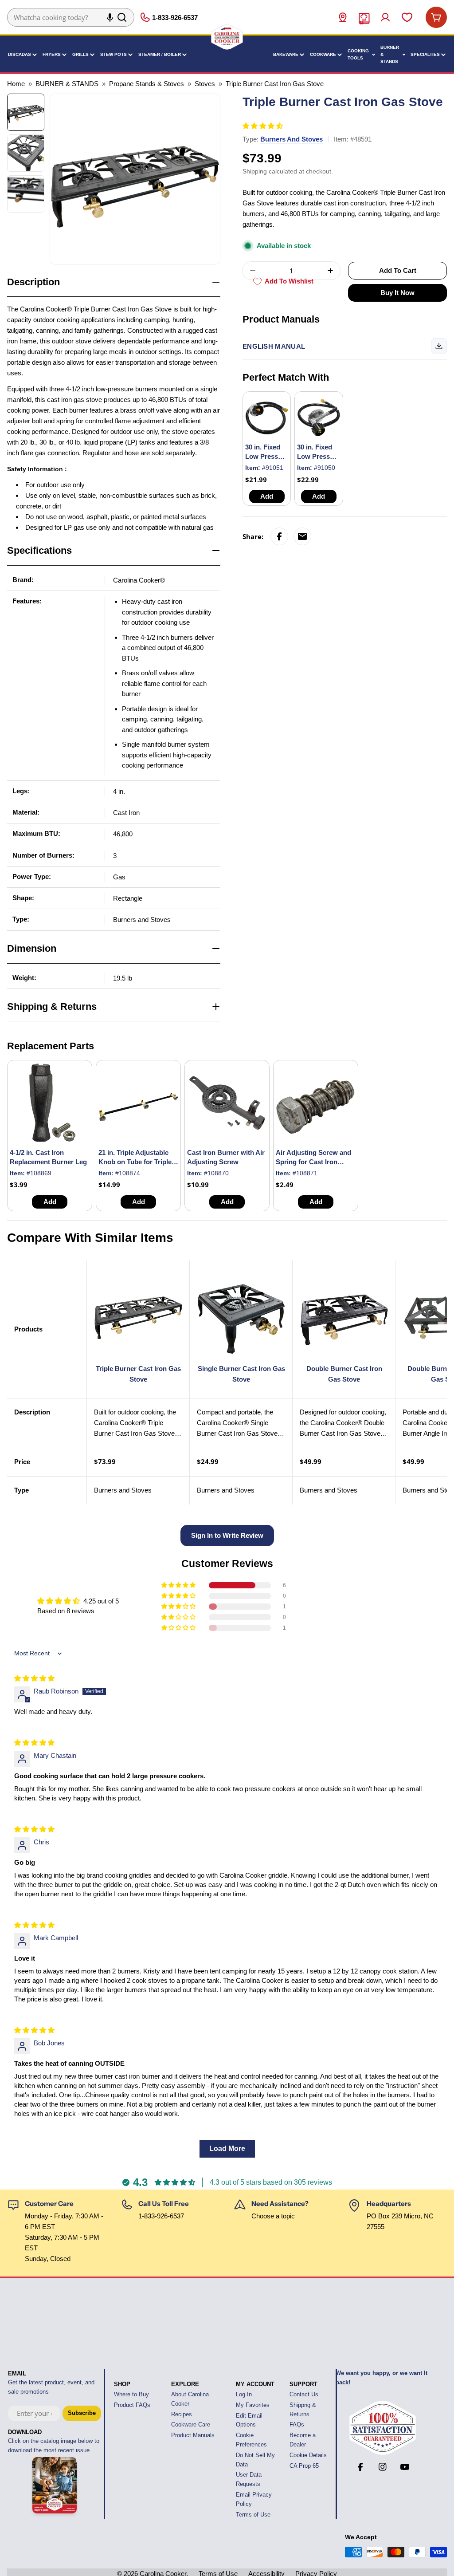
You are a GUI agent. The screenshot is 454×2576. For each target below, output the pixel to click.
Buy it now (397, 293)
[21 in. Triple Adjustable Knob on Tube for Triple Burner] (138, 1103)
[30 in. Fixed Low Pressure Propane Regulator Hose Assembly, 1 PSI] (267, 416)
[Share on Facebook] (279, 536)
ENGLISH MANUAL (274, 346)
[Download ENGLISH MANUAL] (439, 346)
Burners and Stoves (292, 139)
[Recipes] (364, 17)
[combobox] (71, 17)
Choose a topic (273, 2216)
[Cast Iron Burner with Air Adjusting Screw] (227, 1103)
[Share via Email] (302, 536)
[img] (34, 1678)
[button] (454, 2566)
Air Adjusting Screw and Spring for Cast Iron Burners (313, 1162)
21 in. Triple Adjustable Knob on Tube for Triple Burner (135, 1162)
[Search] (122, 17)
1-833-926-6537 (161, 2216)
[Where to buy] (343, 17)
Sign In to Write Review (227, 1535)
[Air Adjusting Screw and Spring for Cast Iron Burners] (316, 1103)
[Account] (385, 17)
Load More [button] (227, 2149)
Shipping (255, 171)
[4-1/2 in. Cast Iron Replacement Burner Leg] (50, 1103)
